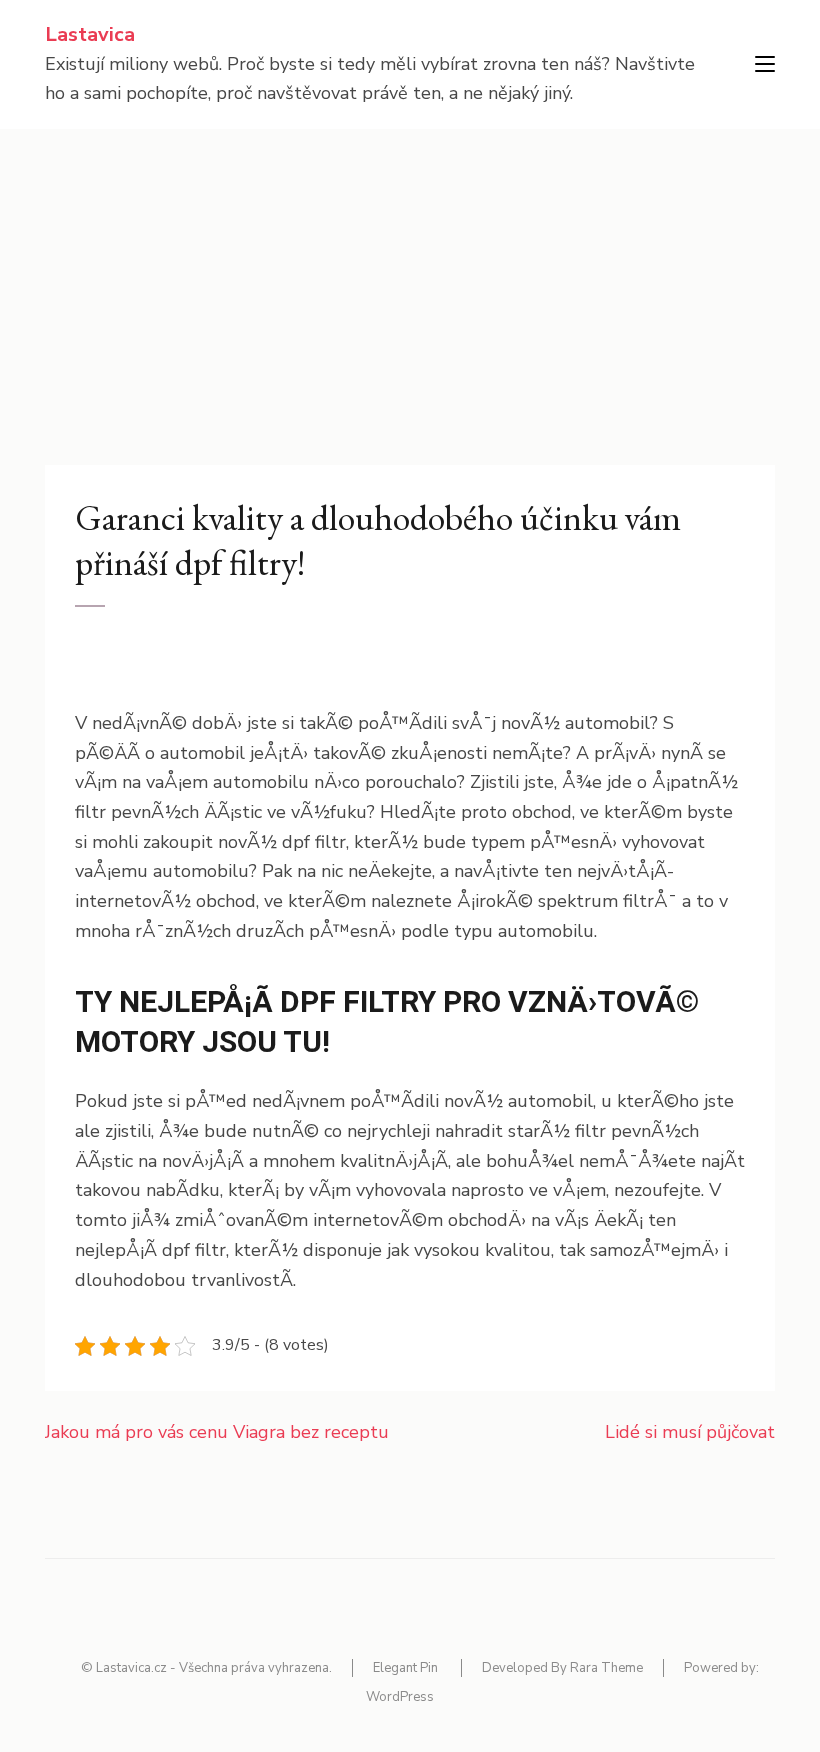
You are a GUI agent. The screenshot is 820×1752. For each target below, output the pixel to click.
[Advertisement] (410, 279)
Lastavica (90, 34)
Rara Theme (606, 1668)
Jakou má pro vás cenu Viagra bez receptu (217, 1432)
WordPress (400, 1697)
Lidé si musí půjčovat (690, 1432)
